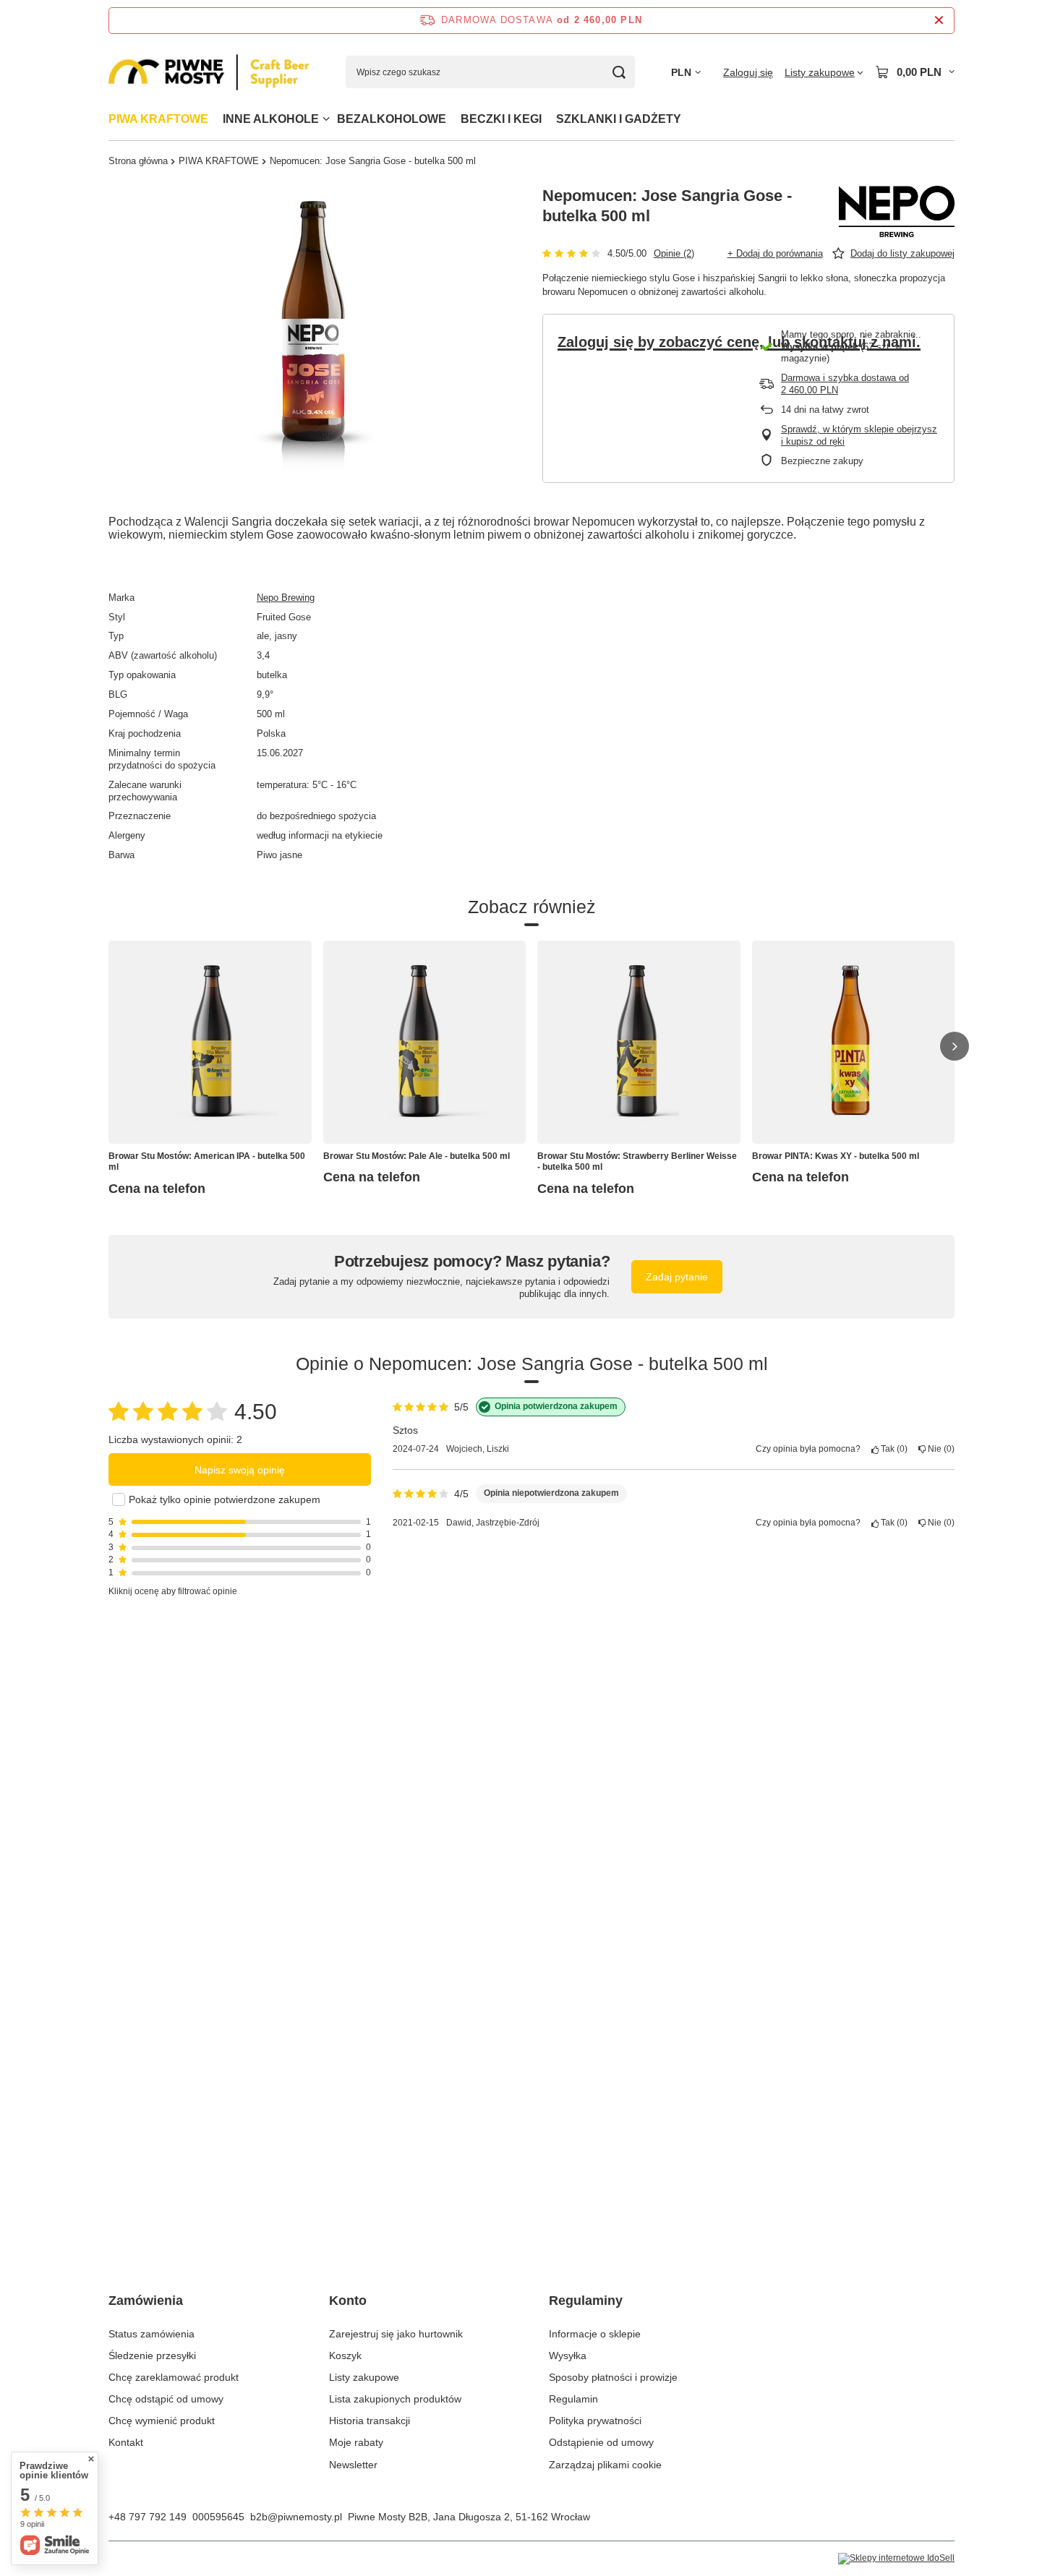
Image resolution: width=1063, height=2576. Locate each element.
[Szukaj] (619, 72)
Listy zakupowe (364, 2377)
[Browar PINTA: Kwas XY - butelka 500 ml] (854, 1042)
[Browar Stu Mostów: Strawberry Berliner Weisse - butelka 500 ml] (639, 1042)
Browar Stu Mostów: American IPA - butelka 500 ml (207, 1162)
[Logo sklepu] (209, 73)
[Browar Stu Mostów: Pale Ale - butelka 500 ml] (425, 1042)
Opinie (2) (674, 253)
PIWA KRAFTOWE (158, 119)
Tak (892, 1449)
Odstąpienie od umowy (601, 2442)
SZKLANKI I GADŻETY (619, 119)
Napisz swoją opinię (240, 1470)
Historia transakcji (370, 2421)
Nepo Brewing (286, 598)
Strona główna (138, 161)
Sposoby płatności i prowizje (613, 2377)
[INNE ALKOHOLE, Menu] (326, 119)
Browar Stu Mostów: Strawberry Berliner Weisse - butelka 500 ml (637, 1162)
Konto (348, 2301)
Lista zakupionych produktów (395, 2399)
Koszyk (345, 2355)
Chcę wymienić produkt (162, 2421)
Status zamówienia (151, 2334)
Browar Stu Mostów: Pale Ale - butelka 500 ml (417, 1156)
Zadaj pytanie (677, 1277)
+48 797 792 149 (148, 2517)
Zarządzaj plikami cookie (605, 2465)
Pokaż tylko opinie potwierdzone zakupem (225, 1499)
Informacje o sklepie (595, 2334)
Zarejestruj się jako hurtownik (396, 2334)
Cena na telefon (157, 1189)
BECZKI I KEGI (501, 119)
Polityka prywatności (595, 2421)
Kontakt (126, 2442)
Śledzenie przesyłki (152, 2355)
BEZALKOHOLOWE (392, 119)
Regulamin (573, 2399)
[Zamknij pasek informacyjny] (939, 21)
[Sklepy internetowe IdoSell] (896, 2559)
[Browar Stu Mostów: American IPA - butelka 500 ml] (210, 1042)
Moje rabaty (356, 2442)
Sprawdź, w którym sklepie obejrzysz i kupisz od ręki (859, 435)
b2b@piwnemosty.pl (296, 2517)
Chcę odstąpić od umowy (166, 2399)
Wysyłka (568, 2355)
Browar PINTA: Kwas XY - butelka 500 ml (836, 1156)
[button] (955, 1046)
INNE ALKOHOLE (271, 119)
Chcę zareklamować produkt (174, 2377)
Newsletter (353, 2465)
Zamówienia (146, 2301)
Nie (939, 1449)
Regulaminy (586, 2301)
